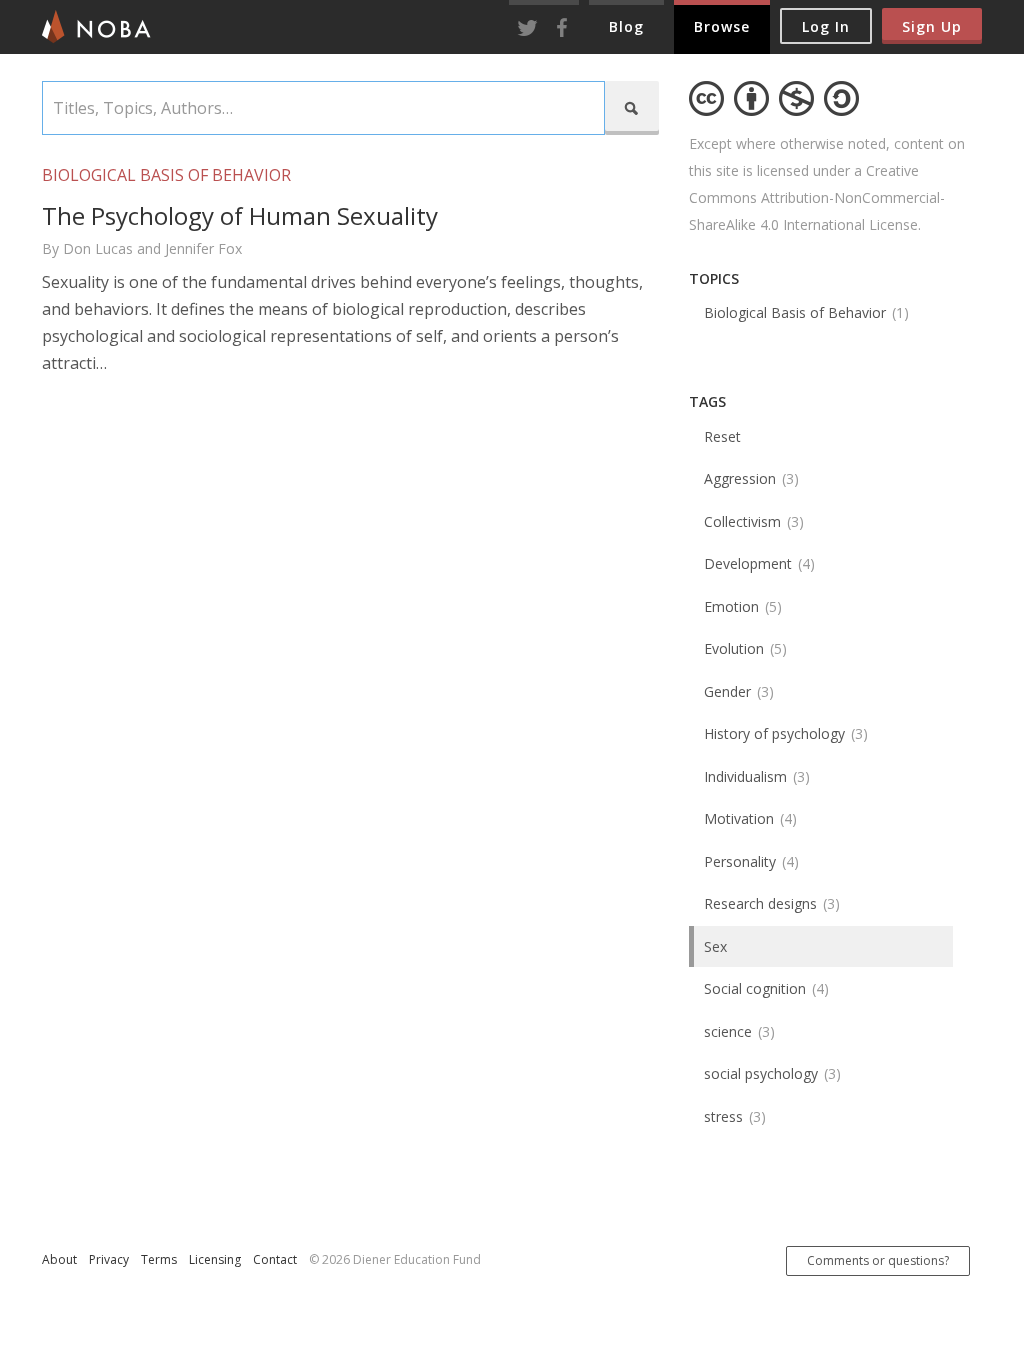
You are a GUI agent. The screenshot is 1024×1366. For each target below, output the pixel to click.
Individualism (754, 776)
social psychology (770, 1073)
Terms (159, 1259)
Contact (275, 1259)
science (737, 1031)
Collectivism (751, 521)
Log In (826, 26)
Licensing (215, 1259)
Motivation (748, 818)
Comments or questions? (878, 1260)
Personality (749, 861)
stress (732, 1116)
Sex (715, 946)
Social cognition (764, 988)
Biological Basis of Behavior (804, 312)
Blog (626, 26)
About (59, 1259)
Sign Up (932, 26)
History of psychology (783, 733)
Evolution (743, 648)
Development (757, 563)
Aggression (749, 478)
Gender (736, 691)
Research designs (769, 903)
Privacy (109, 1259)
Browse (722, 26)
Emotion (740, 606)
